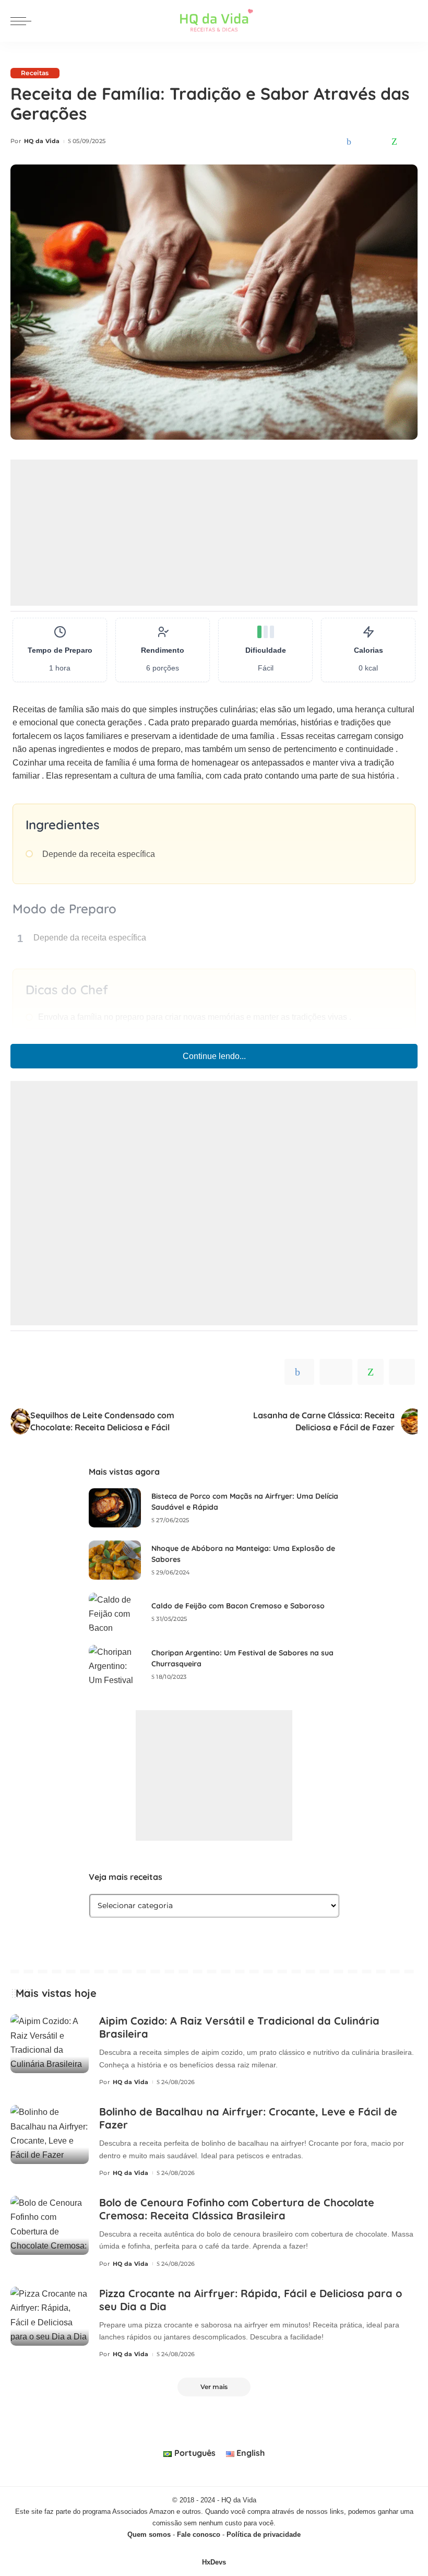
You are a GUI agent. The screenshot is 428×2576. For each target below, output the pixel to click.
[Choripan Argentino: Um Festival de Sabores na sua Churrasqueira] (115, 1665)
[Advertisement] (214, 533)
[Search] (411, 21)
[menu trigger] (23, 21)
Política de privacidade (264, 2534)
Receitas (35, 73)
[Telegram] (410, 142)
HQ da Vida (42, 141)
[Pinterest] (379, 142)
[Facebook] (349, 142)
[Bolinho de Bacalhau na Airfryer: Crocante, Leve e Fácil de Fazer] (50, 2134)
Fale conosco (199, 2534)
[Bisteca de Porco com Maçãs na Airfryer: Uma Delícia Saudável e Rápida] (115, 1508)
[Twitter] (364, 142)
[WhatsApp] (394, 142)
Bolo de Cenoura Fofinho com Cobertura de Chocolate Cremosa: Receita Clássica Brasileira (237, 2209)
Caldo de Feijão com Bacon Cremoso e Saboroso (238, 1606)
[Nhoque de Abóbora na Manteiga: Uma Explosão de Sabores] (115, 1560)
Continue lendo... (214, 1056)
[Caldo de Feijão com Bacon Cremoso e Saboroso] (115, 1612)
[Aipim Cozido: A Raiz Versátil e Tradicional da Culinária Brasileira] (50, 2044)
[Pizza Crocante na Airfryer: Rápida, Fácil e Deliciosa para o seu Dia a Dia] (50, 2316)
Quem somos (149, 2534)
